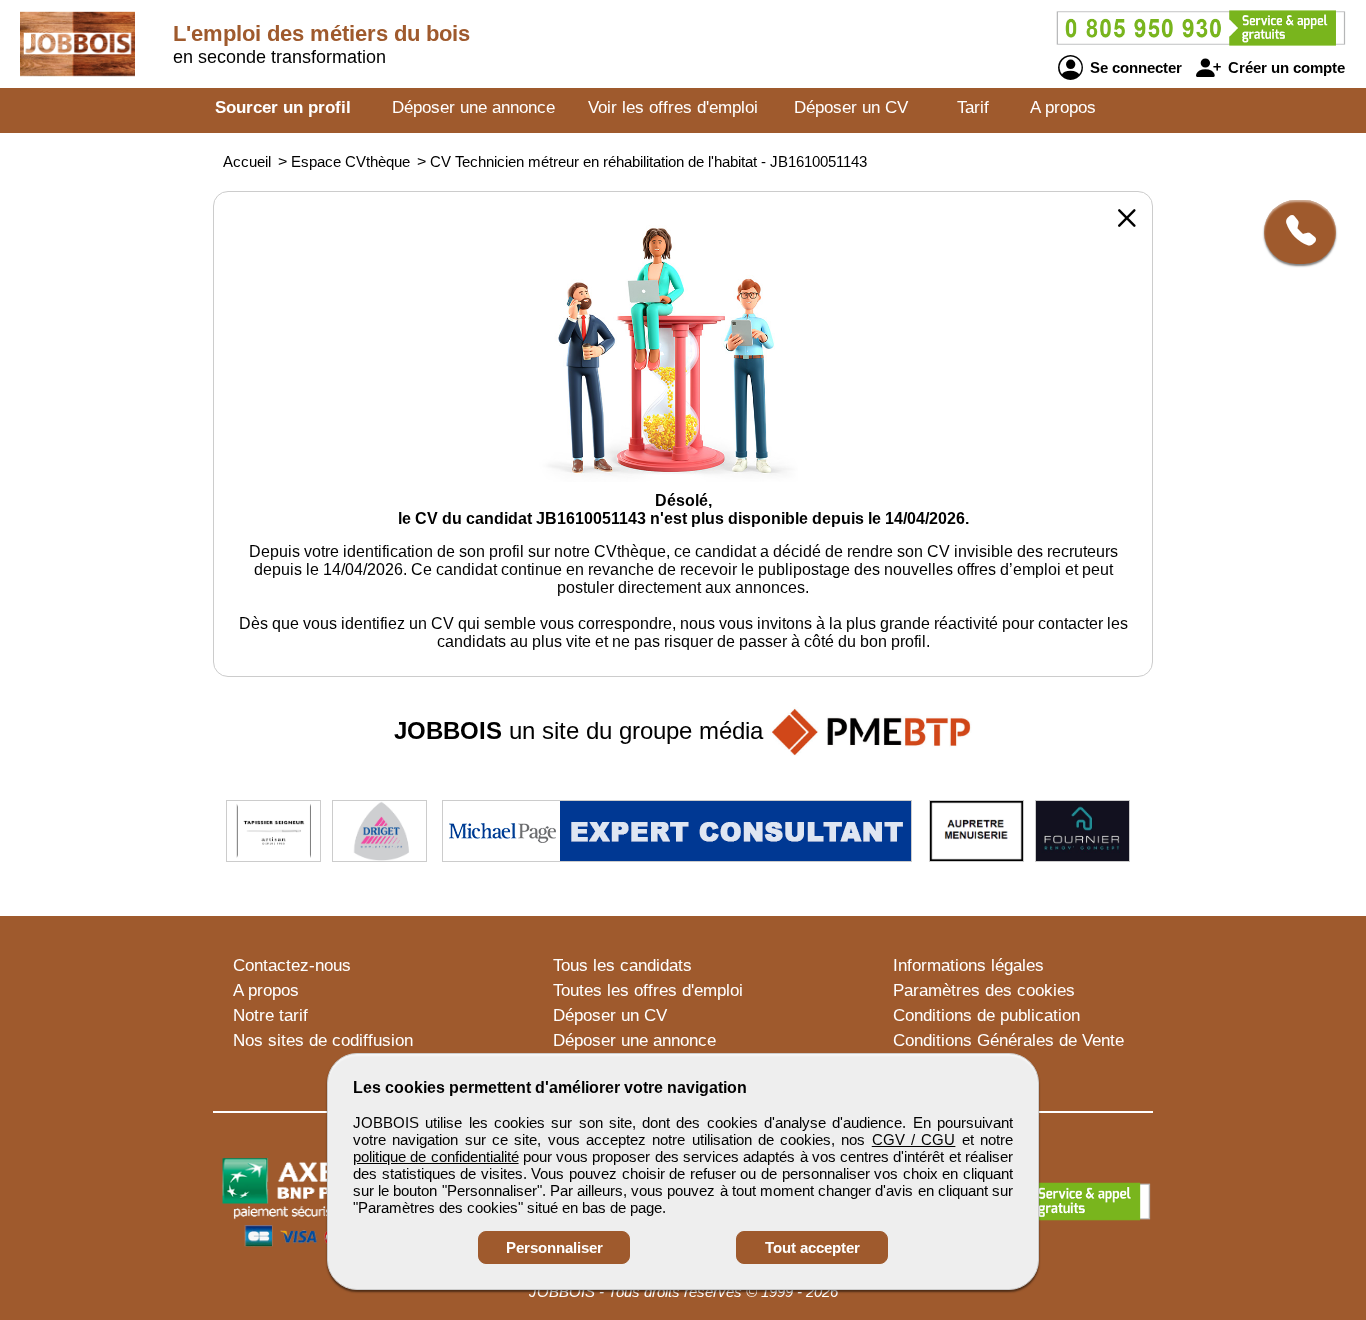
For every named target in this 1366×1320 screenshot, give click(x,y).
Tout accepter (812, 1247)
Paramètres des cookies (984, 990)
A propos (1063, 107)
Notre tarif (270, 1015)
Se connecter (1134, 67)
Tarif (973, 107)
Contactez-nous (292, 965)
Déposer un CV (851, 107)
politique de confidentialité (436, 1156)
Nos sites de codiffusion (323, 1040)
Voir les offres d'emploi (673, 107)
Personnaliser (554, 1247)
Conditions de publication (986, 1015)
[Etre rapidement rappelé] (1292, 232)
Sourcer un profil (283, 107)
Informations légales (968, 965)
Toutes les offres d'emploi (648, 990)
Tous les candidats (622, 965)
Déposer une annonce (473, 107)
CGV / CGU (914, 1139)
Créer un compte (1284, 67)
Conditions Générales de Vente (1008, 1040)
